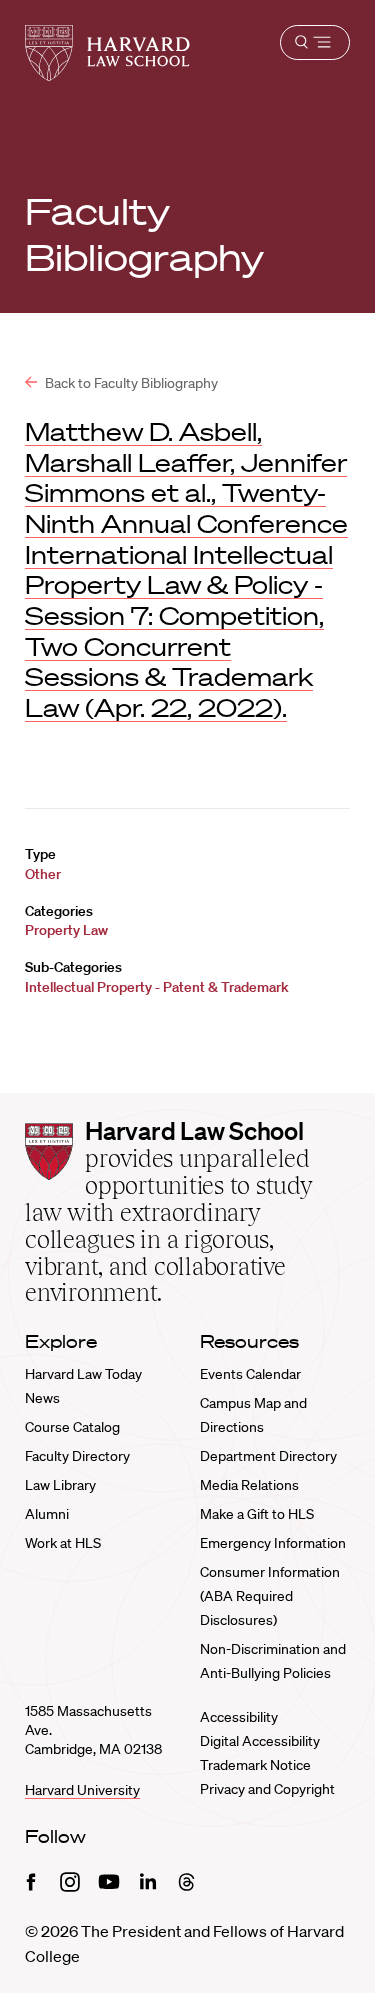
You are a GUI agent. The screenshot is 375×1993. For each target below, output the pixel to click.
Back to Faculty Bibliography (130, 383)
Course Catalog (72, 1427)
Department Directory (268, 1456)
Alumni (47, 1514)
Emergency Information (273, 1543)
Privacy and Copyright (267, 1789)
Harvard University (82, 1790)
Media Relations (249, 1485)
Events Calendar (250, 1374)
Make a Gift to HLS (257, 1514)
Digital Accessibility (260, 1741)
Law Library (60, 1485)
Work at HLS (63, 1543)
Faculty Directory (77, 1456)
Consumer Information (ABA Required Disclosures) (270, 1596)
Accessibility (239, 1717)
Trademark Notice (255, 1765)
